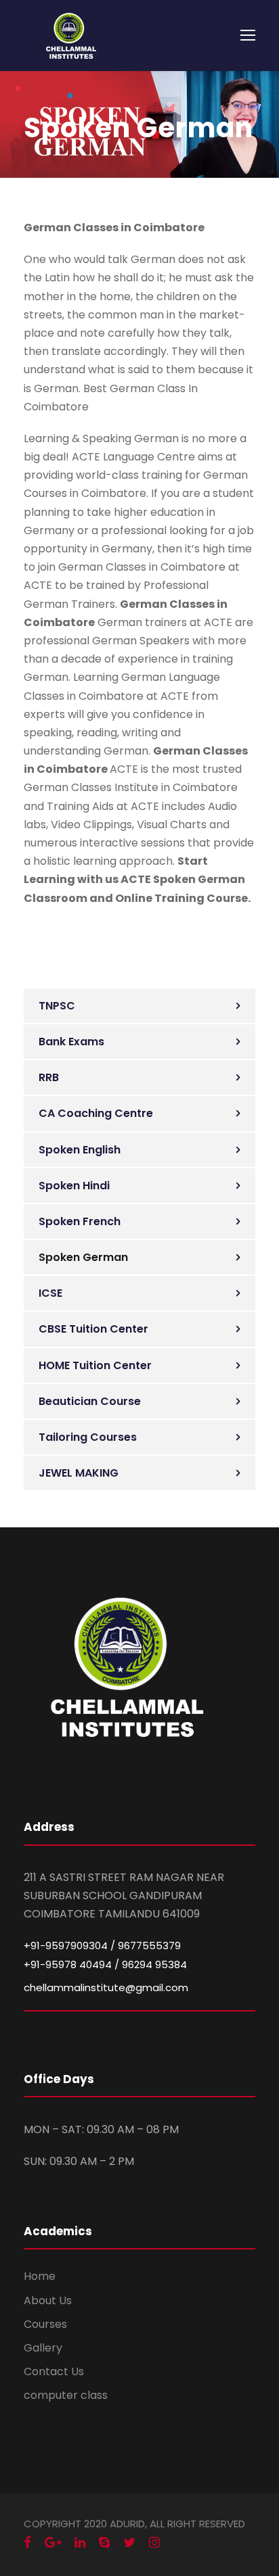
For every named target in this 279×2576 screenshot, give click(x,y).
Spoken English (80, 1150)
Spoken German (83, 1257)
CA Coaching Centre (96, 1113)
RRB (49, 1077)
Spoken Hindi (74, 1186)
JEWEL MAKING (79, 1473)
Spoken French (80, 1221)
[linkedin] (80, 2543)
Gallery (43, 2348)
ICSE (50, 1293)
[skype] (104, 2543)
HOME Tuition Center (95, 1365)
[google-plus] (53, 2543)
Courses (45, 2324)
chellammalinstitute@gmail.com (106, 1987)
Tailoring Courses (88, 1437)
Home (40, 2276)
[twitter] (129, 2543)
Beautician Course (90, 1401)
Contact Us (54, 2371)
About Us (48, 2300)
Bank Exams (71, 1042)
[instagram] (154, 2543)
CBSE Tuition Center (93, 1329)
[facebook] (27, 2543)
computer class (66, 2395)
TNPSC (57, 1006)
